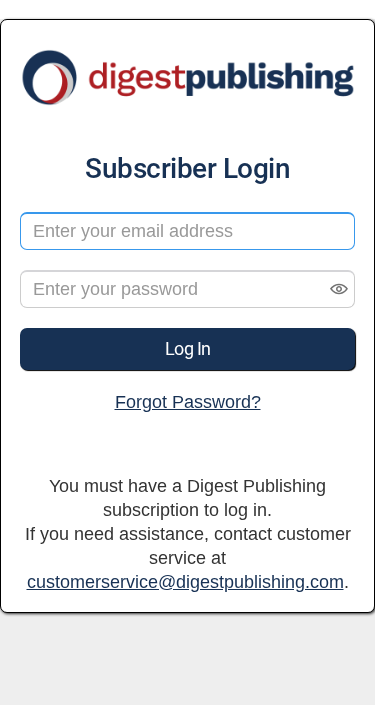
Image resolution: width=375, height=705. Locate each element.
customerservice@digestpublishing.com (185, 582)
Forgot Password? (188, 402)
